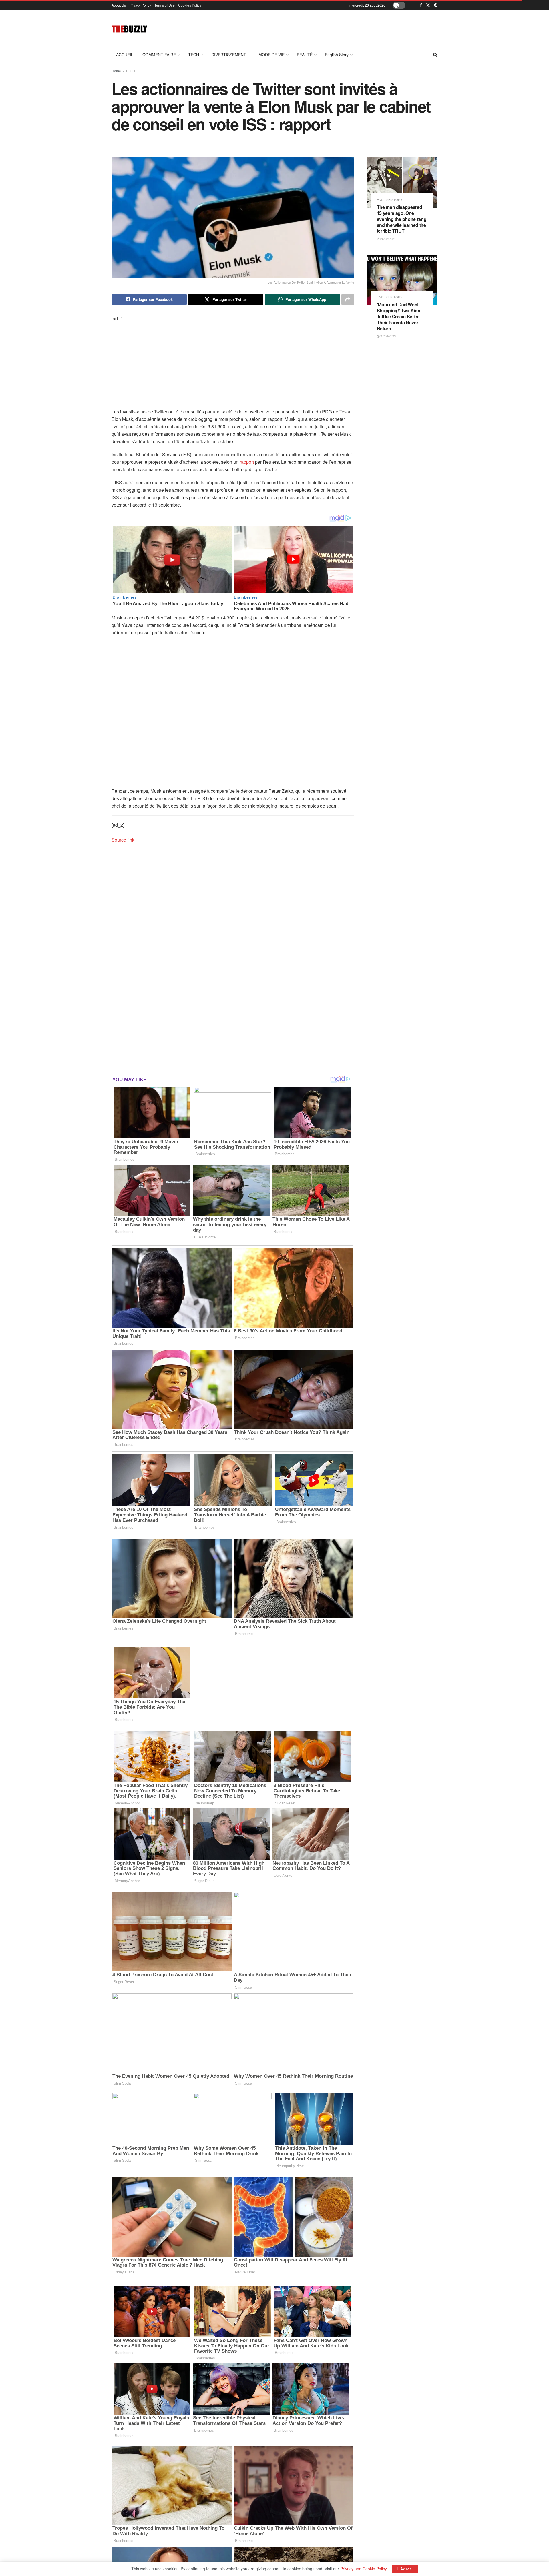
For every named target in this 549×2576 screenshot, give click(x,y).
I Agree (405, 2569)
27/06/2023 (388, 336)
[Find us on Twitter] (428, 5)
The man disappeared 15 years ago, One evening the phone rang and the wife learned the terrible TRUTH (402, 219)
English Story (337, 55)
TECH (194, 55)
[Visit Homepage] (129, 29)
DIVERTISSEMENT (229, 55)
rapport (247, 462)
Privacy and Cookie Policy (363, 2569)
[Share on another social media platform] (348, 299)
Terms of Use (165, 5)
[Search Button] (435, 55)
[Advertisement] (333, 28)
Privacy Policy (140, 5)
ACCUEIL (125, 55)
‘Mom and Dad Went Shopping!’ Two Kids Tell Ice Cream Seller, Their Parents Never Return (399, 316)
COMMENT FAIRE (159, 55)
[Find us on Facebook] (421, 5)
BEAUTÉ (305, 55)
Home (116, 71)
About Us (119, 5)
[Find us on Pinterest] (436, 5)
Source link (123, 840)
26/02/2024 (388, 239)
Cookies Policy (190, 5)
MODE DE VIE (271, 55)
